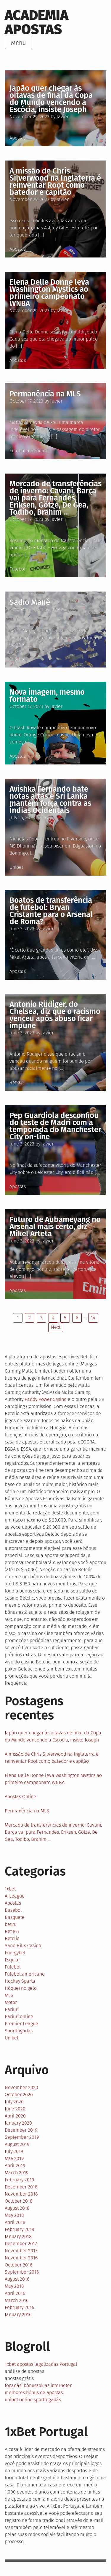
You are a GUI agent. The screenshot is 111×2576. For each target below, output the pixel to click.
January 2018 (18, 2236)
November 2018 (21, 2194)
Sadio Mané (30, 602)
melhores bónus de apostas (34, 2393)
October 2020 (19, 2095)
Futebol (17, 569)
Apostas (18, 138)
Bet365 (17, 1082)
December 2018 (21, 2187)
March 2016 (17, 2300)
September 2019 (22, 2137)
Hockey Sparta (20, 1981)
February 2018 (20, 2229)
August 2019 (17, 2144)
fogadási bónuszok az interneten (39, 2385)
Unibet (16, 867)
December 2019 (21, 2130)
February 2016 (19, 2307)
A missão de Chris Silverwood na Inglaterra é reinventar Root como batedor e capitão (55, 182)
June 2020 (15, 2109)
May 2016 (14, 2286)
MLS (9, 1995)
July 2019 (14, 2151)
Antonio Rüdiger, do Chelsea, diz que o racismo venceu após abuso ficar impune (55, 1015)
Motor (11, 2002)
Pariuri (12, 2009)
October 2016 (18, 2265)
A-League (15, 1896)
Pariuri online (19, 2017)
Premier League (21, 2024)
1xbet (10, 1889)
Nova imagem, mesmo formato (47, 696)
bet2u (11, 1924)
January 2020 (18, 2123)
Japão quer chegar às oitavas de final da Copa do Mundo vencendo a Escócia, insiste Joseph (51, 99)
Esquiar (12, 1960)
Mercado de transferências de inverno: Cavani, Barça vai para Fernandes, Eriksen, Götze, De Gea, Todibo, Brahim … (55, 498)
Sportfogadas (19, 2031)
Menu (18, 43)
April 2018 (15, 2222)
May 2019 (14, 2158)
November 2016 (21, 2258)
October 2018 (19, 2201)
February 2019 (19, 2180)
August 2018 (17, 2208)
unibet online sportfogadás (33, 2400)
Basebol (13, 1910)
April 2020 (15, 2116)
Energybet (15, 1953)
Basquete (15, 1917)
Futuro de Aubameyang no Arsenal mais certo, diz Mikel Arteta (55, 1227)
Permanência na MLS (45, 394)
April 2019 (15, 2166)
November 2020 (21, 2087)
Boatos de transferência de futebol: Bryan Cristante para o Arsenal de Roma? (51, 911)
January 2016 (18, 2315)
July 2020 (14, 2102)
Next (56, 1327)
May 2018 (14, 2215)
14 (93, 1318)
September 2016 (22, 2272)
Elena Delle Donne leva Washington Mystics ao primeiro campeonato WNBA (49, 293)
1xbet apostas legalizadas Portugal (41, 2364)
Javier (63, 117)
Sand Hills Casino (23, 1946)
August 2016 (17, 2279)
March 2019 (17, 2173)
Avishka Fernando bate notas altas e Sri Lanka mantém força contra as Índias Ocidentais (50, 800)
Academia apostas (37, 22)
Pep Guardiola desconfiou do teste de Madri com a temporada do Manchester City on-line (55, 1126)
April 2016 (15, 2293)
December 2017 (21, 2244)
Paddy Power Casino (46, 1399)
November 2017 (21, 2251)
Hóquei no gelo (21, 1988)
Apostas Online (20, 1797)
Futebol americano (29, 451)
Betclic (12, 1939)
